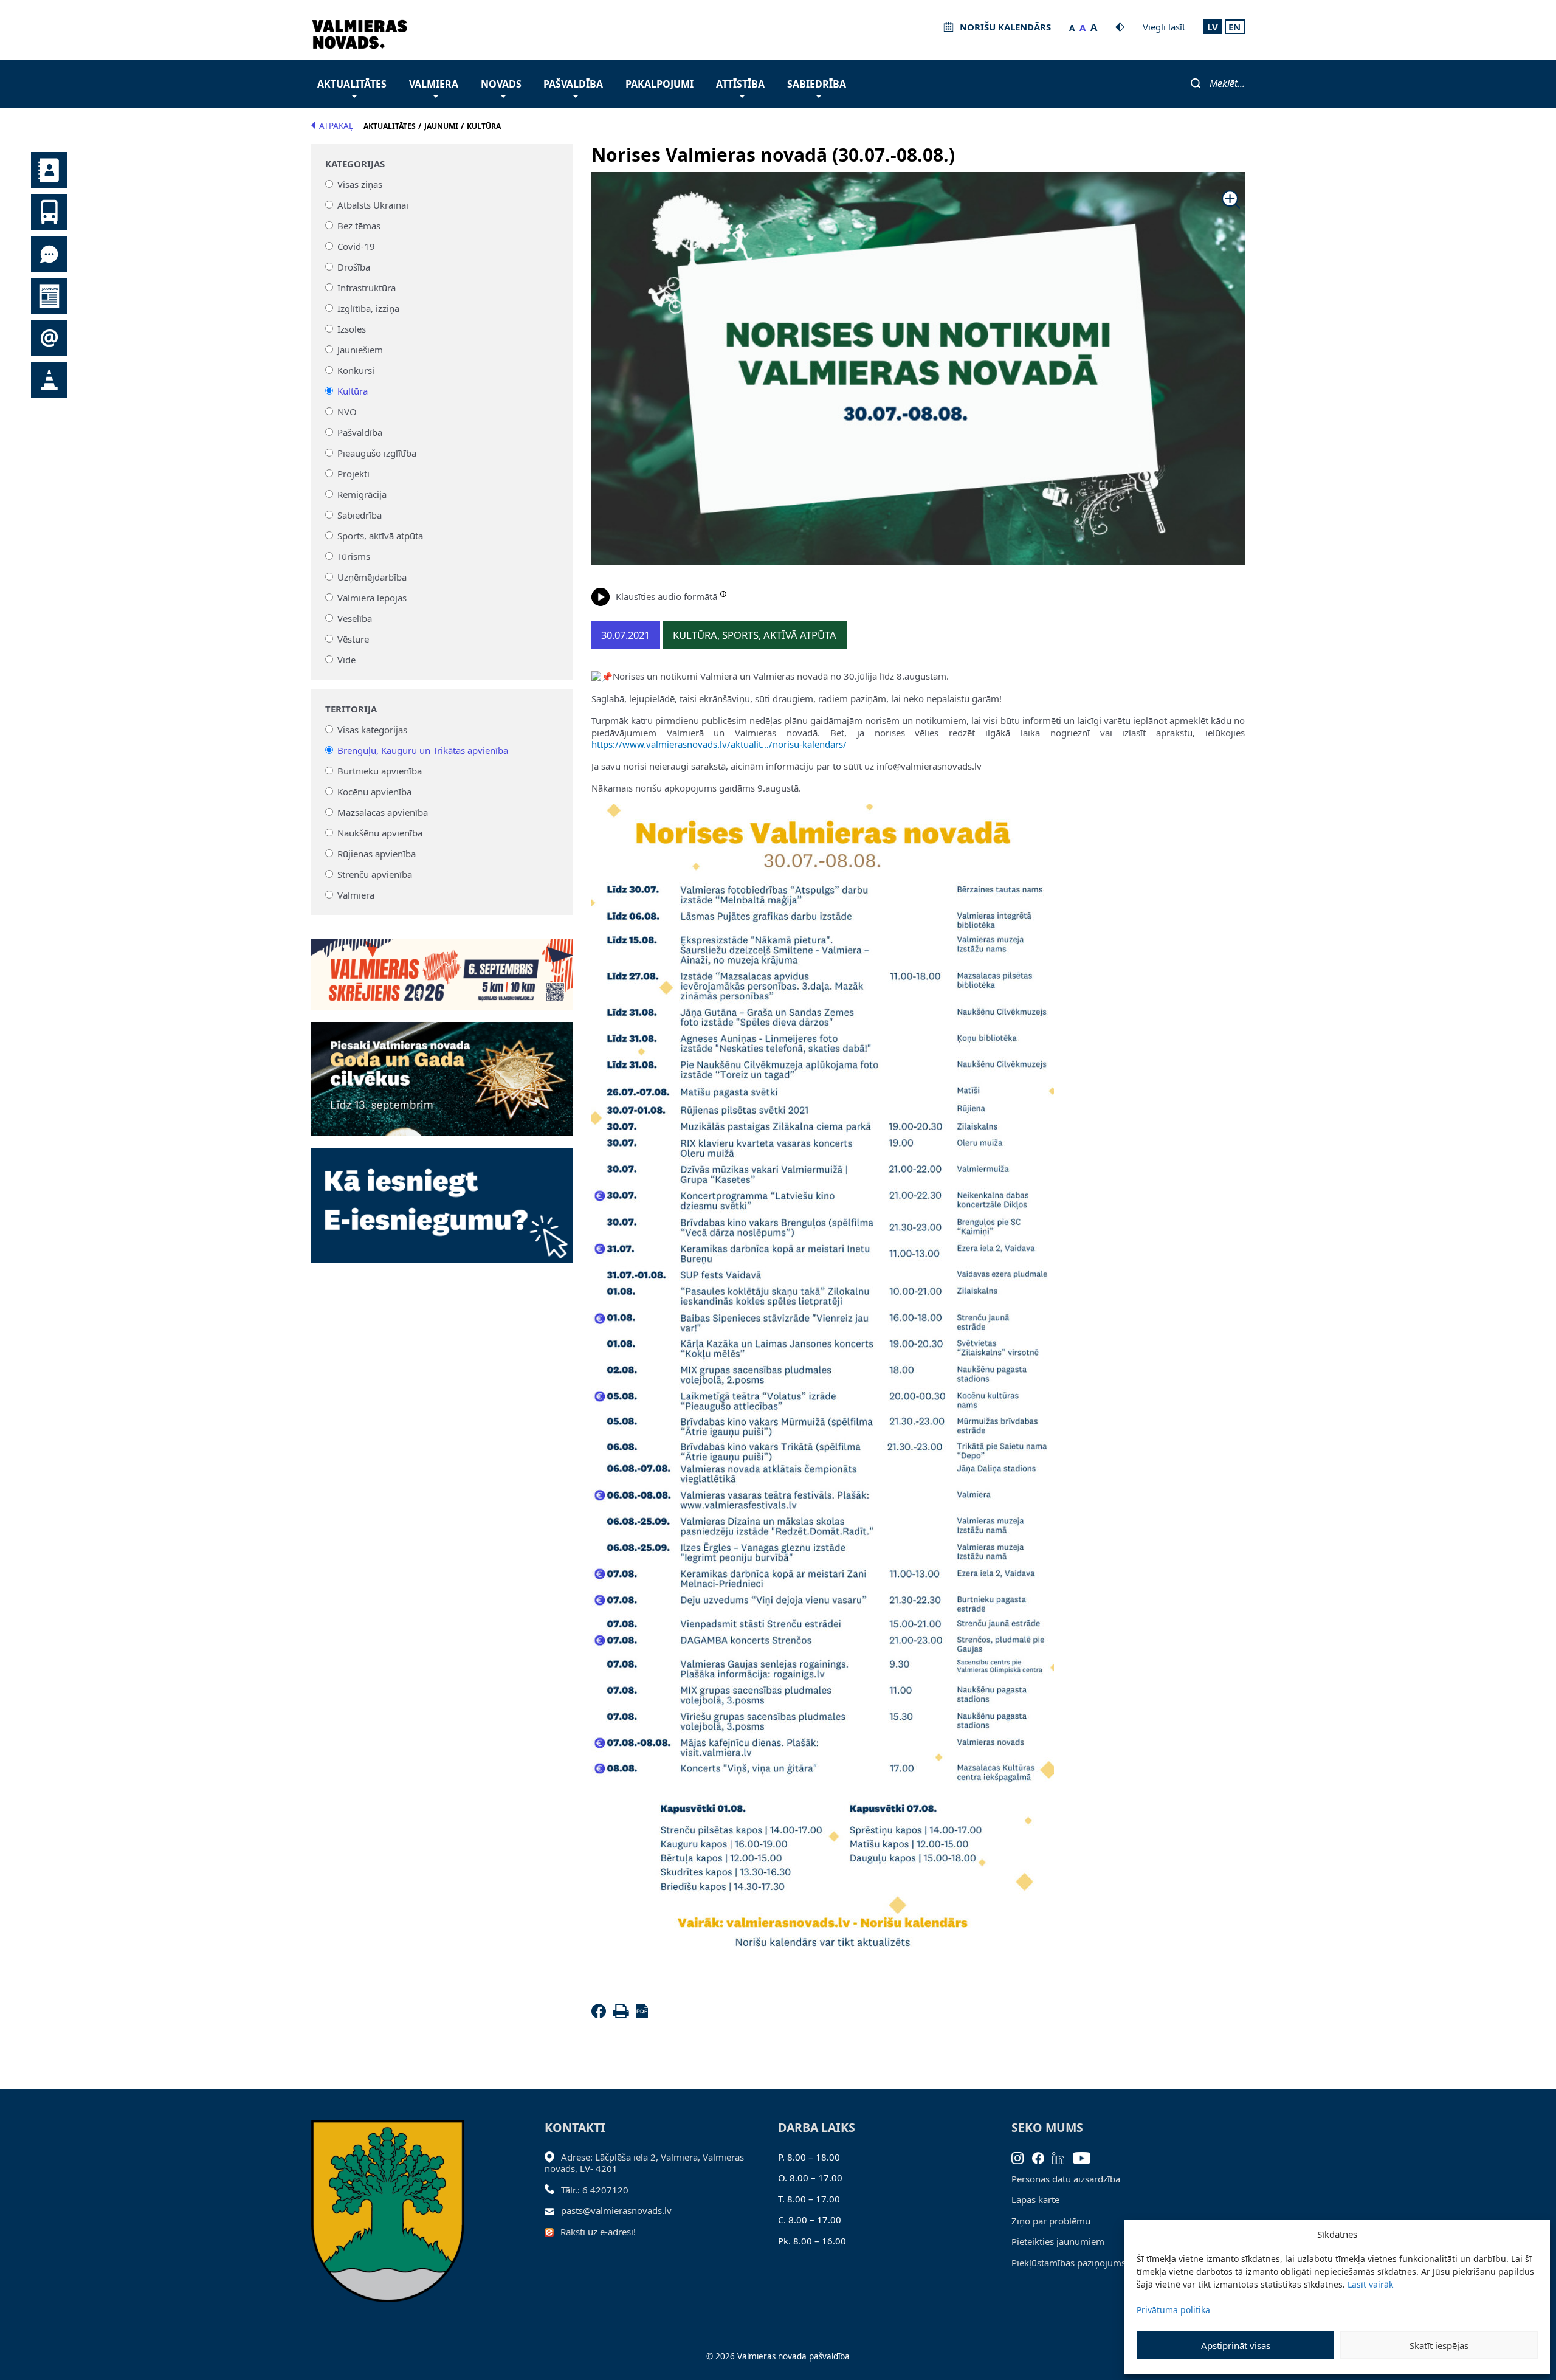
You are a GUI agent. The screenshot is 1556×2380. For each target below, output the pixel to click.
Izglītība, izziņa (368, 308)
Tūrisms (354, 556)
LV (1213, 27)
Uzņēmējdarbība (372, 577)
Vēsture (353, 639)
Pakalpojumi (659, 84)
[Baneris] (442, 967)
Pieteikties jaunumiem (1058, 2241)
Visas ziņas (360, 184)
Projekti (353, 474)
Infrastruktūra (367, 288)
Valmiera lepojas (372, 598)
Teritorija (351, 709)
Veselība (355, 618)
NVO (347, 412)
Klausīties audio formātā (666, 596)
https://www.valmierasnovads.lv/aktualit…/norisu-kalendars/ (719, 744)
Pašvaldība (573, 84)
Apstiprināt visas (1236, 2345)
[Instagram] (1022, 2157)
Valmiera (434, 84)
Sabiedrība (817, 84)
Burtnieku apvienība (380, 771)
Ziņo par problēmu (1051, 2221)
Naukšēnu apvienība (380, 833)
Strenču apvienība (375, 874)
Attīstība (740, 84)
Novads (501, 84)
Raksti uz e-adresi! (598, 2232)
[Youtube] (1086, 2157)
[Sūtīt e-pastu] (553, 2210)
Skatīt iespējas (1439, 2345)
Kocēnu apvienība (374, 792)
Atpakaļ (336, 126)
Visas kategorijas (372, 730)
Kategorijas (355, 164)
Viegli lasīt (1164, 27)
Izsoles (352, 329)
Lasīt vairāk (1370, 2284)
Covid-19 (356, 246)
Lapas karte (1035, 2199)
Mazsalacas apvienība (383, 812)
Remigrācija (362, 494)
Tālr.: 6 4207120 (595, 2190)
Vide (346, 660)
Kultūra (353, 391)
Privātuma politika (1173, 2310)
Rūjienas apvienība (377, 854)
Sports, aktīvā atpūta (380, 536)
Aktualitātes (352, 84)
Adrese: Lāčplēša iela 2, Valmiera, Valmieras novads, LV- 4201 (644, 2163)
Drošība (354, 267)
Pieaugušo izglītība (377, 453)
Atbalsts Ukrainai (373, 205)
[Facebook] (601, 2015)
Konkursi (356, 370)
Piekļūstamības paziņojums (1069, 2263)
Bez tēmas (359, 226)
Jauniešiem (360, 350)
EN (1234, 27)
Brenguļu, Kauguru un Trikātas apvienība (423, 750)
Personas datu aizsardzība (1066, 2179)
